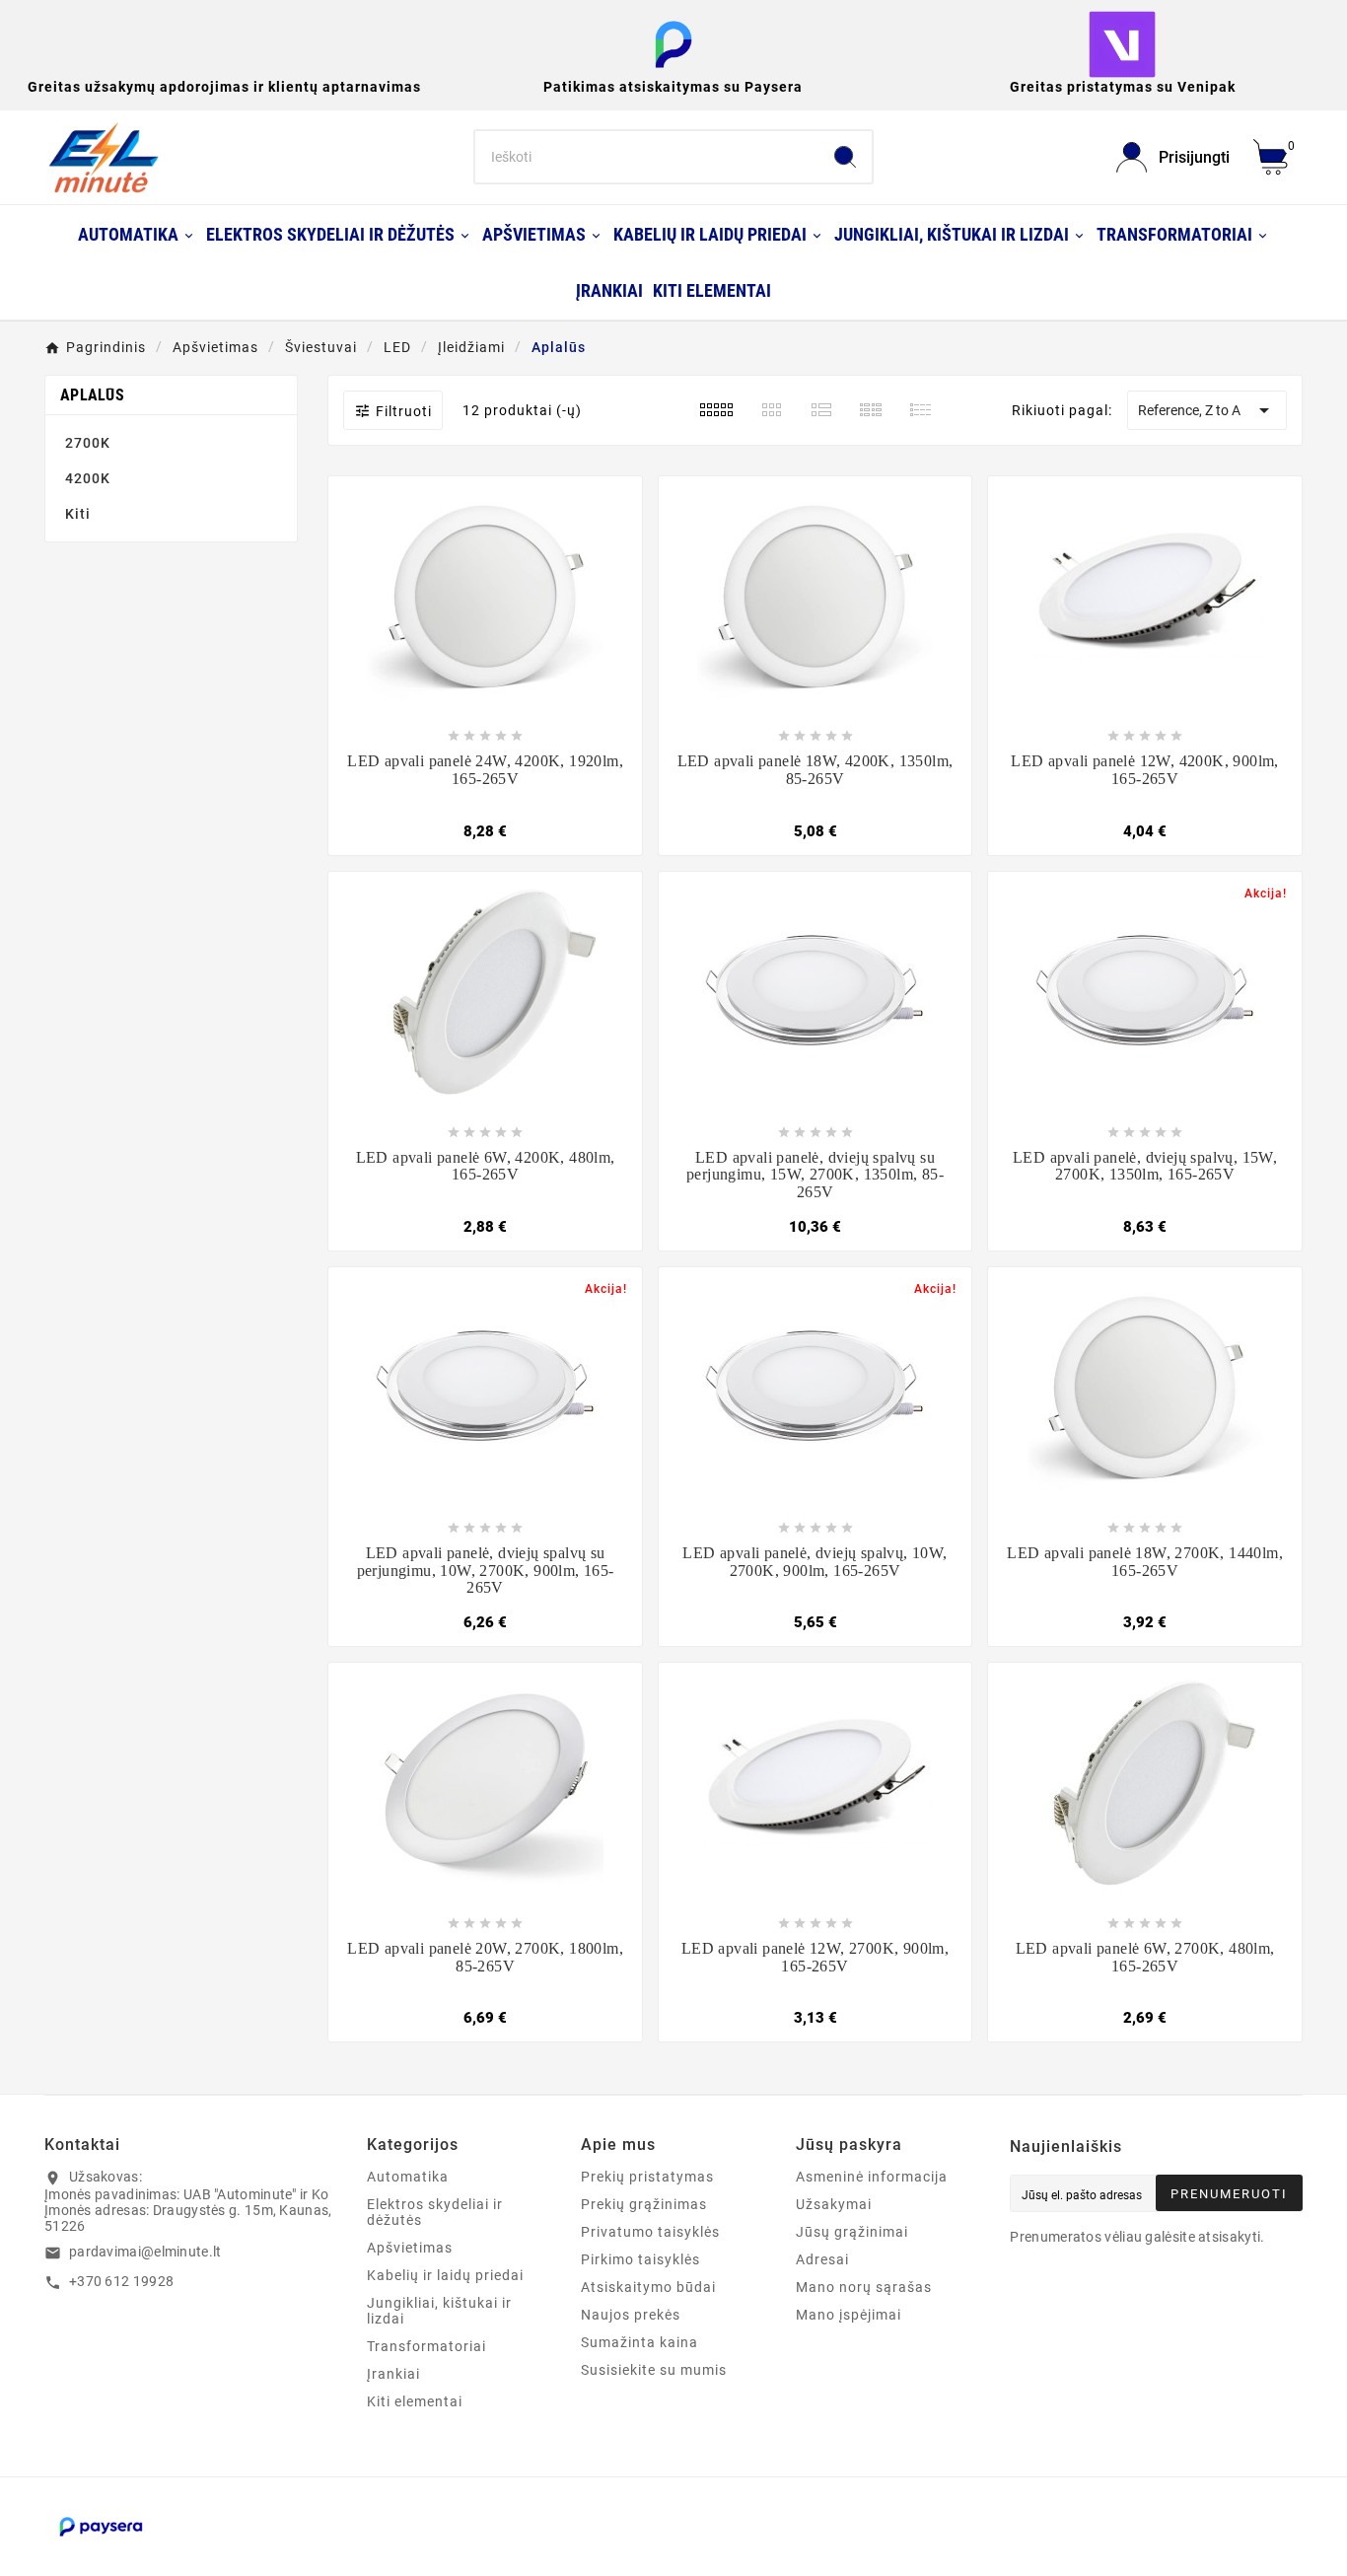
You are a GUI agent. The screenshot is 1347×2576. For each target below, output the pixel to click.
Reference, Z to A (1207, 410)
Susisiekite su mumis (654, 2370)
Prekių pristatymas (647, 2177)
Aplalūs (92, 395)
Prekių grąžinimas (644, 2204)
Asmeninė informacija (872, 2177)
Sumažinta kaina (639, 2342)
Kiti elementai (415, 2401)
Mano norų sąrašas (864, 2287)
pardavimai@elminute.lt (145, 2252)
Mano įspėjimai (849, 2315)
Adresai (822, 2259)
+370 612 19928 (121, 2281)
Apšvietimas (410, 2248)
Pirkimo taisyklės (640, 2259)
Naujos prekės (631, 2315)
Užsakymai (834, 2204)
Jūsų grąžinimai (852, 2232)
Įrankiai (393, 2374)
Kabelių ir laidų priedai (445, 2275)
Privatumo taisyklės (650, 2232)
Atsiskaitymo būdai (648, 2287)
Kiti (78, 514)
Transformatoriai (426, 2346)
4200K (88, 478)
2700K (88, 443)
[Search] (845, 157)
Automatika (408, 2177)
